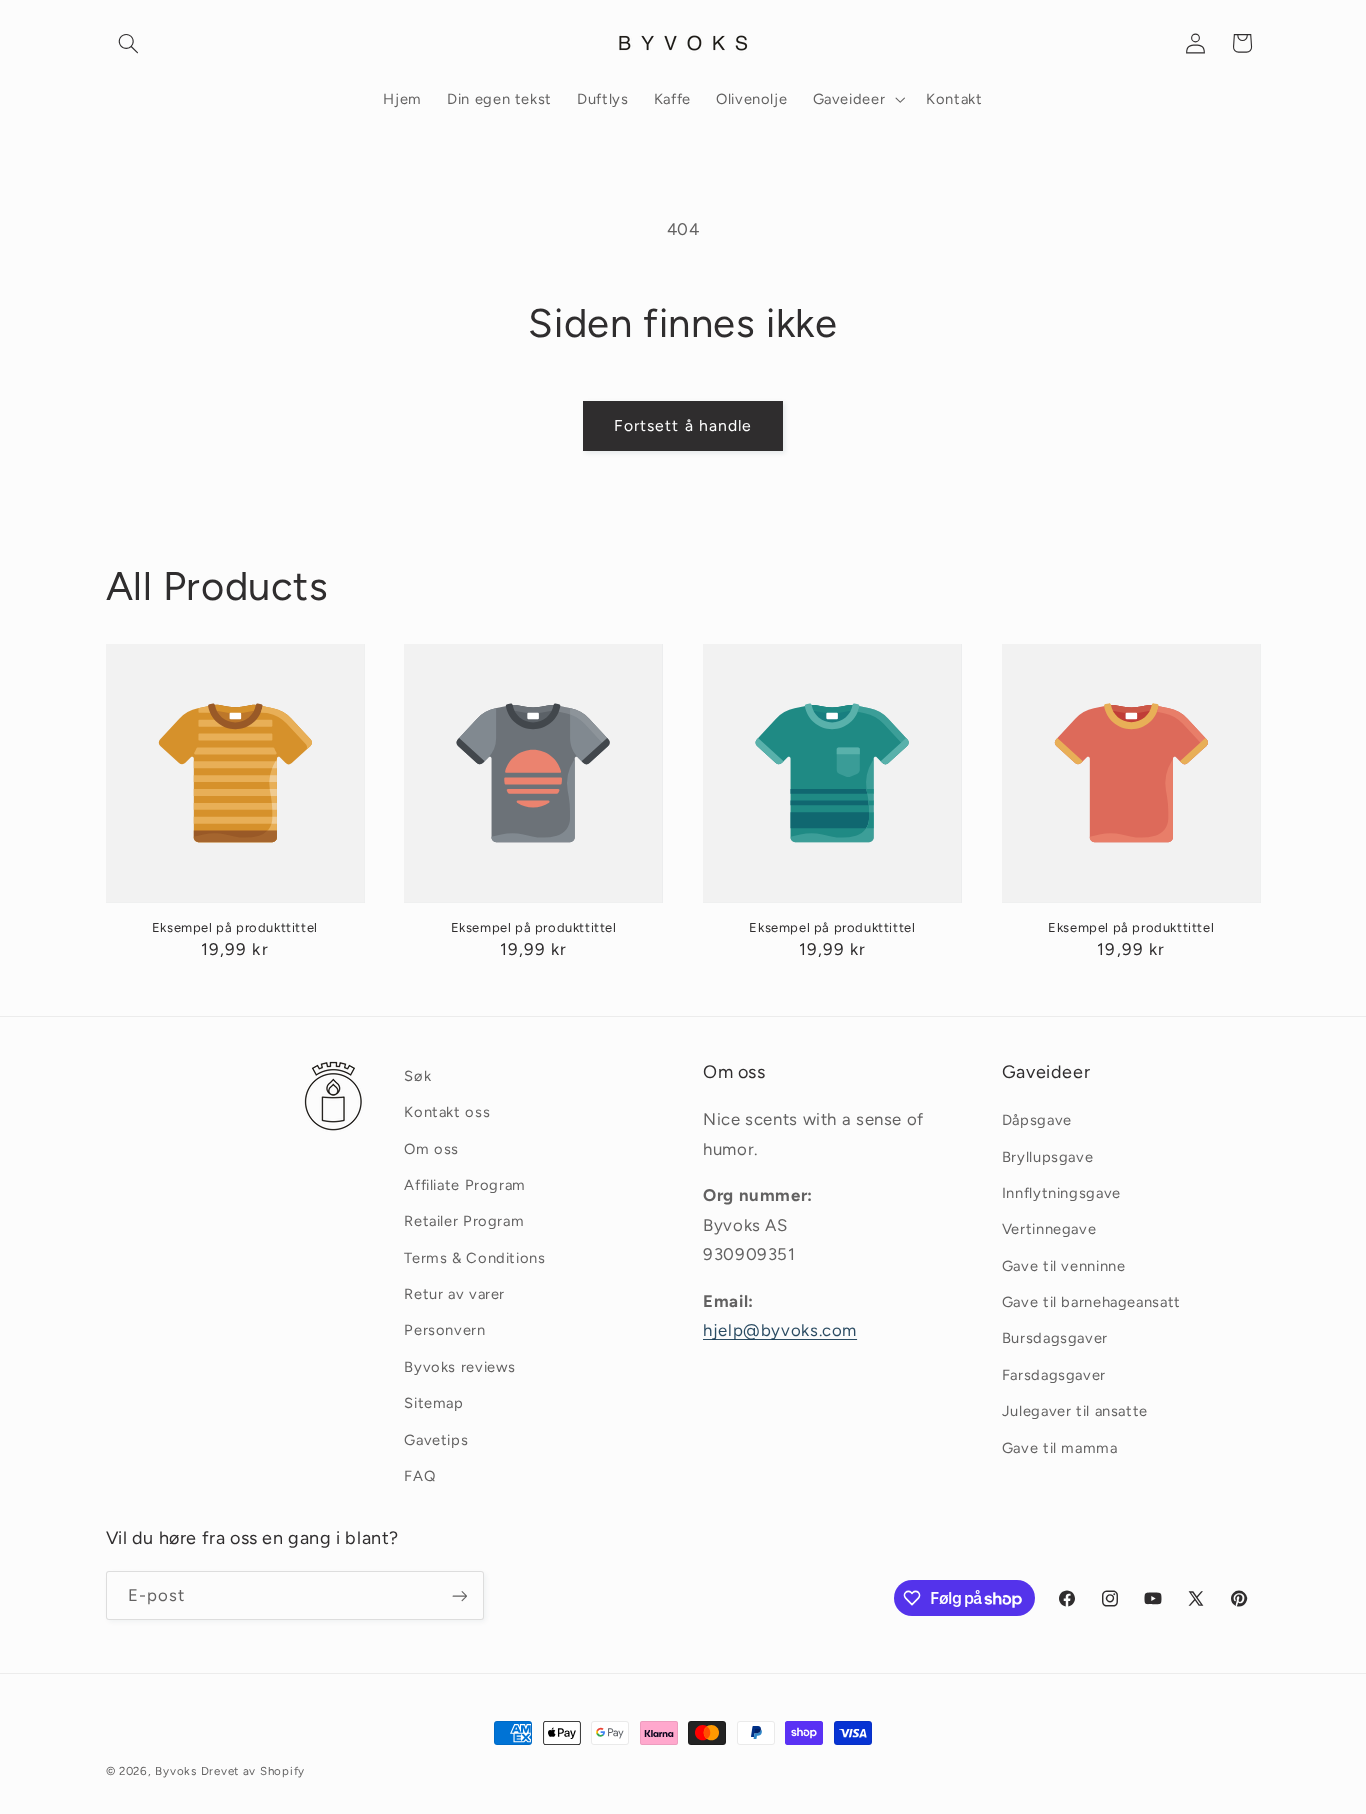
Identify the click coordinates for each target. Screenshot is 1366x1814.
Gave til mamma (1060, 1448)
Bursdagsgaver (1055, 1339)
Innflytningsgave (1061, 1193)
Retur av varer (454, 1294)
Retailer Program (464, 1222)
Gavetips (436, 1440)
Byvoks (175, 1771)
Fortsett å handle (683, 425)
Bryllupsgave (1048, 1157)
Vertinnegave (1049, 1230)
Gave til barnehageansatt (1091, 1302)
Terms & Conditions (474, 1258)
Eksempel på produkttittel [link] (235, 927)
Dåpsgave (1037, 1120)
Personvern (444, 1331)
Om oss (431, 1149)
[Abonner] (459, 1595)
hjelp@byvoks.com (780, 1330)
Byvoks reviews (460, 1367)
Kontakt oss (447, 1112)
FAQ (419, 1476)
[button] (129, 43)
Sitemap (433, 1403)
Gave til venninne (1064, 1266)
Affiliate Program (465, 1185)
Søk (417, 1076)
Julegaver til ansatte (1075, 1411)
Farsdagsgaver (1054, 1375)
